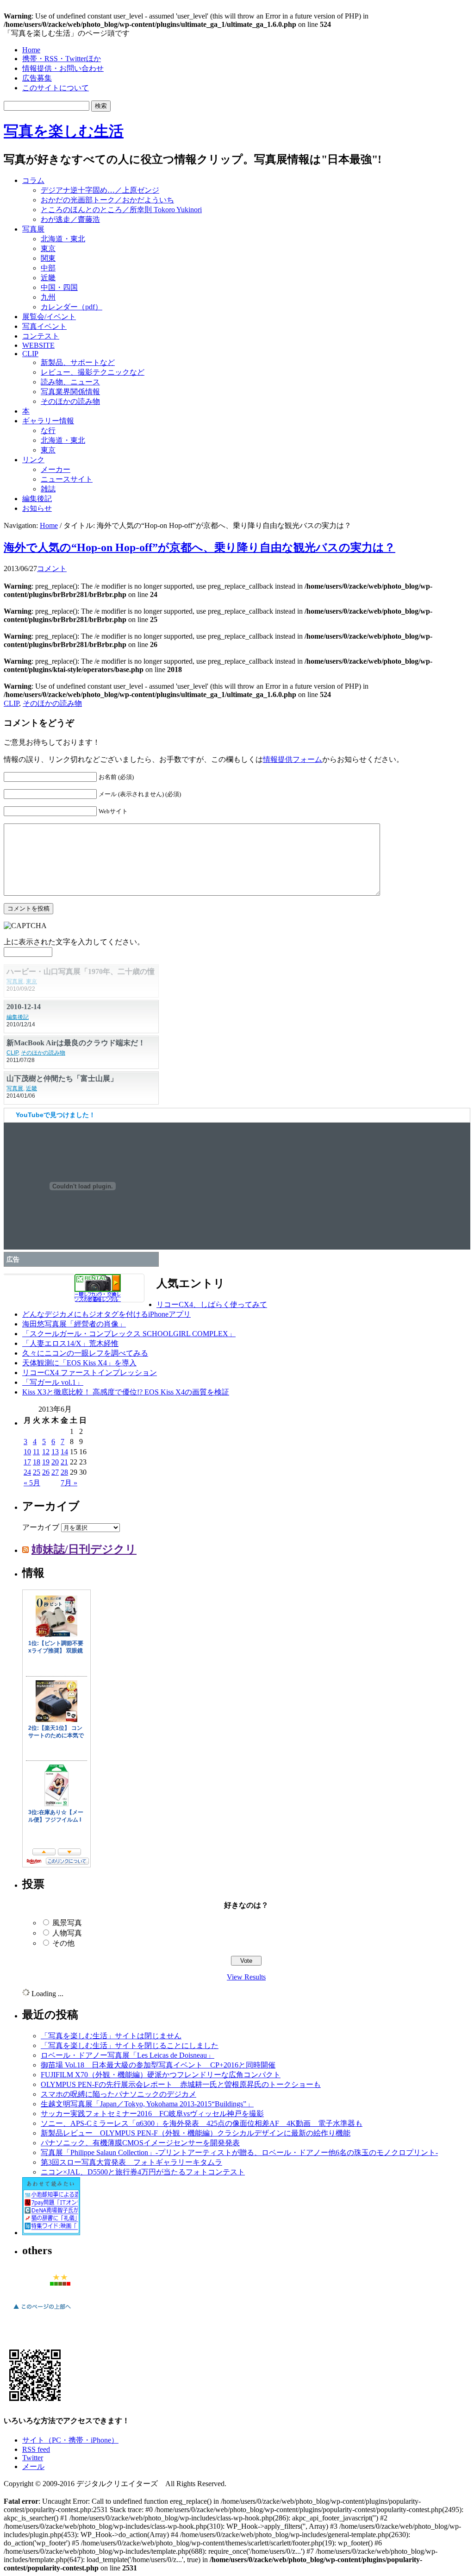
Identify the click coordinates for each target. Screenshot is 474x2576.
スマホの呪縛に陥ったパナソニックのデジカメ (118, 2094)
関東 (48, 258)
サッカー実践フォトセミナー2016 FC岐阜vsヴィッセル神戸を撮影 (152, 2114)
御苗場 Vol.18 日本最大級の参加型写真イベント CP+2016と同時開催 (158, 2065)
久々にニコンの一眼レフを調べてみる (85, 1353)
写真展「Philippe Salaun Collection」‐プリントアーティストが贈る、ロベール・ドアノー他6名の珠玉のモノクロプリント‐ (239, 2152)
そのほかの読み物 (70, 401)
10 (27, 1452)
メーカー (56, 469)
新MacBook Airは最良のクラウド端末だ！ (76, 1043)
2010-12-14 (24, 1007)
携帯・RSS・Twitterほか (62, 59)
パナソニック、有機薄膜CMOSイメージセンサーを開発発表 (140, 2143)
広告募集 (37, 78)
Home (31, 50)
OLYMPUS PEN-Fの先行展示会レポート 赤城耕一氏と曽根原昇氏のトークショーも (181, 2084)
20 (55, 1462)
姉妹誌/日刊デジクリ (84, 1549)
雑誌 (48, 489)
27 (55, 1472)
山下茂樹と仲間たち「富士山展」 (62, 1078)
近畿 (48, 278)
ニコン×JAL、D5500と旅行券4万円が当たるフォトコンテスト (143, 2172)
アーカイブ (41, 1527)
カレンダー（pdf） (72, 307)
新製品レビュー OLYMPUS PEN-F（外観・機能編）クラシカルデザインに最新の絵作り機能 (196, 2133)
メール (33, 2466)
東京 (48, 248)
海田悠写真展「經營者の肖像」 (74, 1324)
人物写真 (67, 1933)
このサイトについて (56, 88)
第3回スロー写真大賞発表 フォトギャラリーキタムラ (131, 2162)
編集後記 (37, 499)
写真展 (33, 229)
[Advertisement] (353, 191)
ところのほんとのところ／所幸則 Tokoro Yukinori (121, 210)
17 (27, 1462)
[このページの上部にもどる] (42, 2311)
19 (46, 1462)
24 (27, 1472)
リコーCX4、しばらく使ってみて (212, 1304)
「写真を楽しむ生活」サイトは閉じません (111, 2036)
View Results (246, 1977)
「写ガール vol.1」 (53, 1382)
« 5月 (32, 1483)
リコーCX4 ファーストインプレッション (90, 1373)
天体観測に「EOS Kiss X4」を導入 (79, 1363)
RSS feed (36, 2449)
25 (37, 1472)
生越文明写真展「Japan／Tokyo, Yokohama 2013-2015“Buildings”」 (147, 2104)
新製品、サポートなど (78, 362)
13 (55, 1452)
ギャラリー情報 (48, 421)
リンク (33, 460)
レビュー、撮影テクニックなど (93, 372)
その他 (63, 1943)
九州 (48, 297)
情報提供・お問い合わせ (63, 68)
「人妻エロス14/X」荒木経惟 (70, 1343)
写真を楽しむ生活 (64, 131)
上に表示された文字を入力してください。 (74, 942)
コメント (52, 569)
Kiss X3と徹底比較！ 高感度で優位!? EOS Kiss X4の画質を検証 (126, 1392)
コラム (33, 180)
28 (64, 1472)
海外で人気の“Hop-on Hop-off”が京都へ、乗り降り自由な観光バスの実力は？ (200, 547)
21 (64, 1462)
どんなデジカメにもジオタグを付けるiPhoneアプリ (106, 1314)
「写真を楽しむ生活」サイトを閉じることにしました (130, 2045)
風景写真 (67, 1923)
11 (36, 1452)
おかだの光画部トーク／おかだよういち (107, 200)
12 (46, 1452)
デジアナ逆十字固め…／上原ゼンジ (100, 190)
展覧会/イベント (49, 317)
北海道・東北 (63, 239)
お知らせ (37, 508)
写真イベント (44, 326)
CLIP (30, 354)
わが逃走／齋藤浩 (70, 219)
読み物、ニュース (70, 382)
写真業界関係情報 (70, 392)
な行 (48, 430)
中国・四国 (59, 287)
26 (46, 1472)
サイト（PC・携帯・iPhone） (70, 2440)
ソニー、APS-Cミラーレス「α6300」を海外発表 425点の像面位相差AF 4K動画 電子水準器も (202, 2123)
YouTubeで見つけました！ (56, 1115)
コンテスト (41, 336)
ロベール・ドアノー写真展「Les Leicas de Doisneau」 (128, 2055)
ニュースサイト (67, 479)
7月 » (69, 1483)
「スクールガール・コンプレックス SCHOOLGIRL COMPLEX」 (129, 1334)
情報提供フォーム (293, 759)
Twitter (33, 2458)
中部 (48, 268)
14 (64, 1452)
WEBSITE (38, 345)
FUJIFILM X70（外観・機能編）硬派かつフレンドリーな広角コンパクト (161, 2075)
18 (37, 1462)
